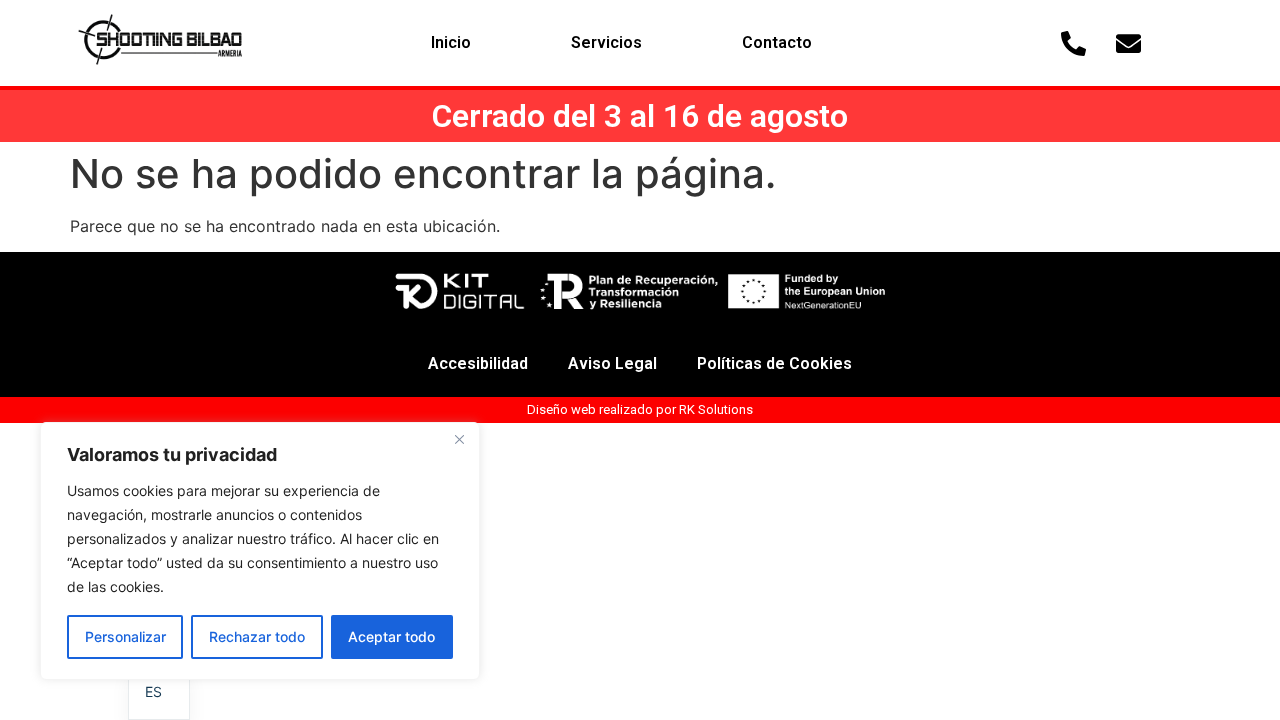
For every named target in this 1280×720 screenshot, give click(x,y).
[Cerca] (459, 439)
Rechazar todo (257, 636)
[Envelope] (1129, 43)
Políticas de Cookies (774, 363)
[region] (260, 551)
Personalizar (125, 636)
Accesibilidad (478, 363)
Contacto (777, 42)
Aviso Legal (612, 363)
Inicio (451, 42)
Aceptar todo (391, 636)
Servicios (606, 42)
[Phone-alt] (1074, 43)
